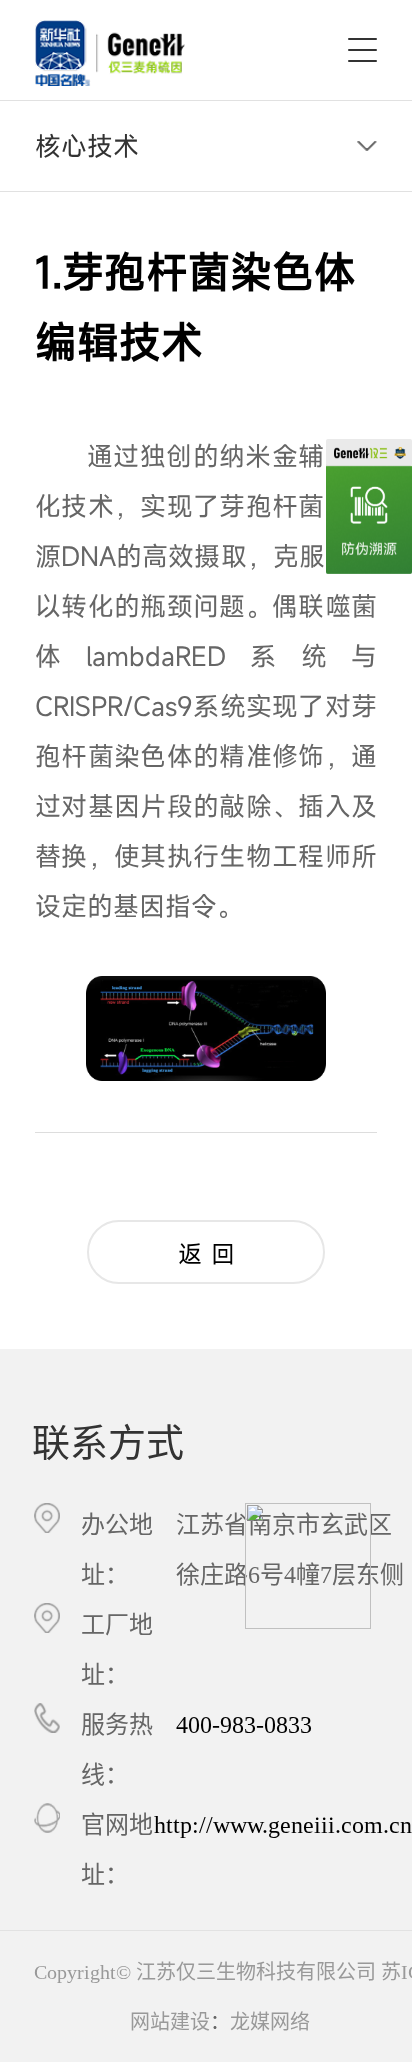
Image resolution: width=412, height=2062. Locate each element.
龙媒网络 (270, 2022)
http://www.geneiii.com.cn (283, 1825)
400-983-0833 (244, 1725)
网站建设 (170, 2022)
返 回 (206, 1254)
